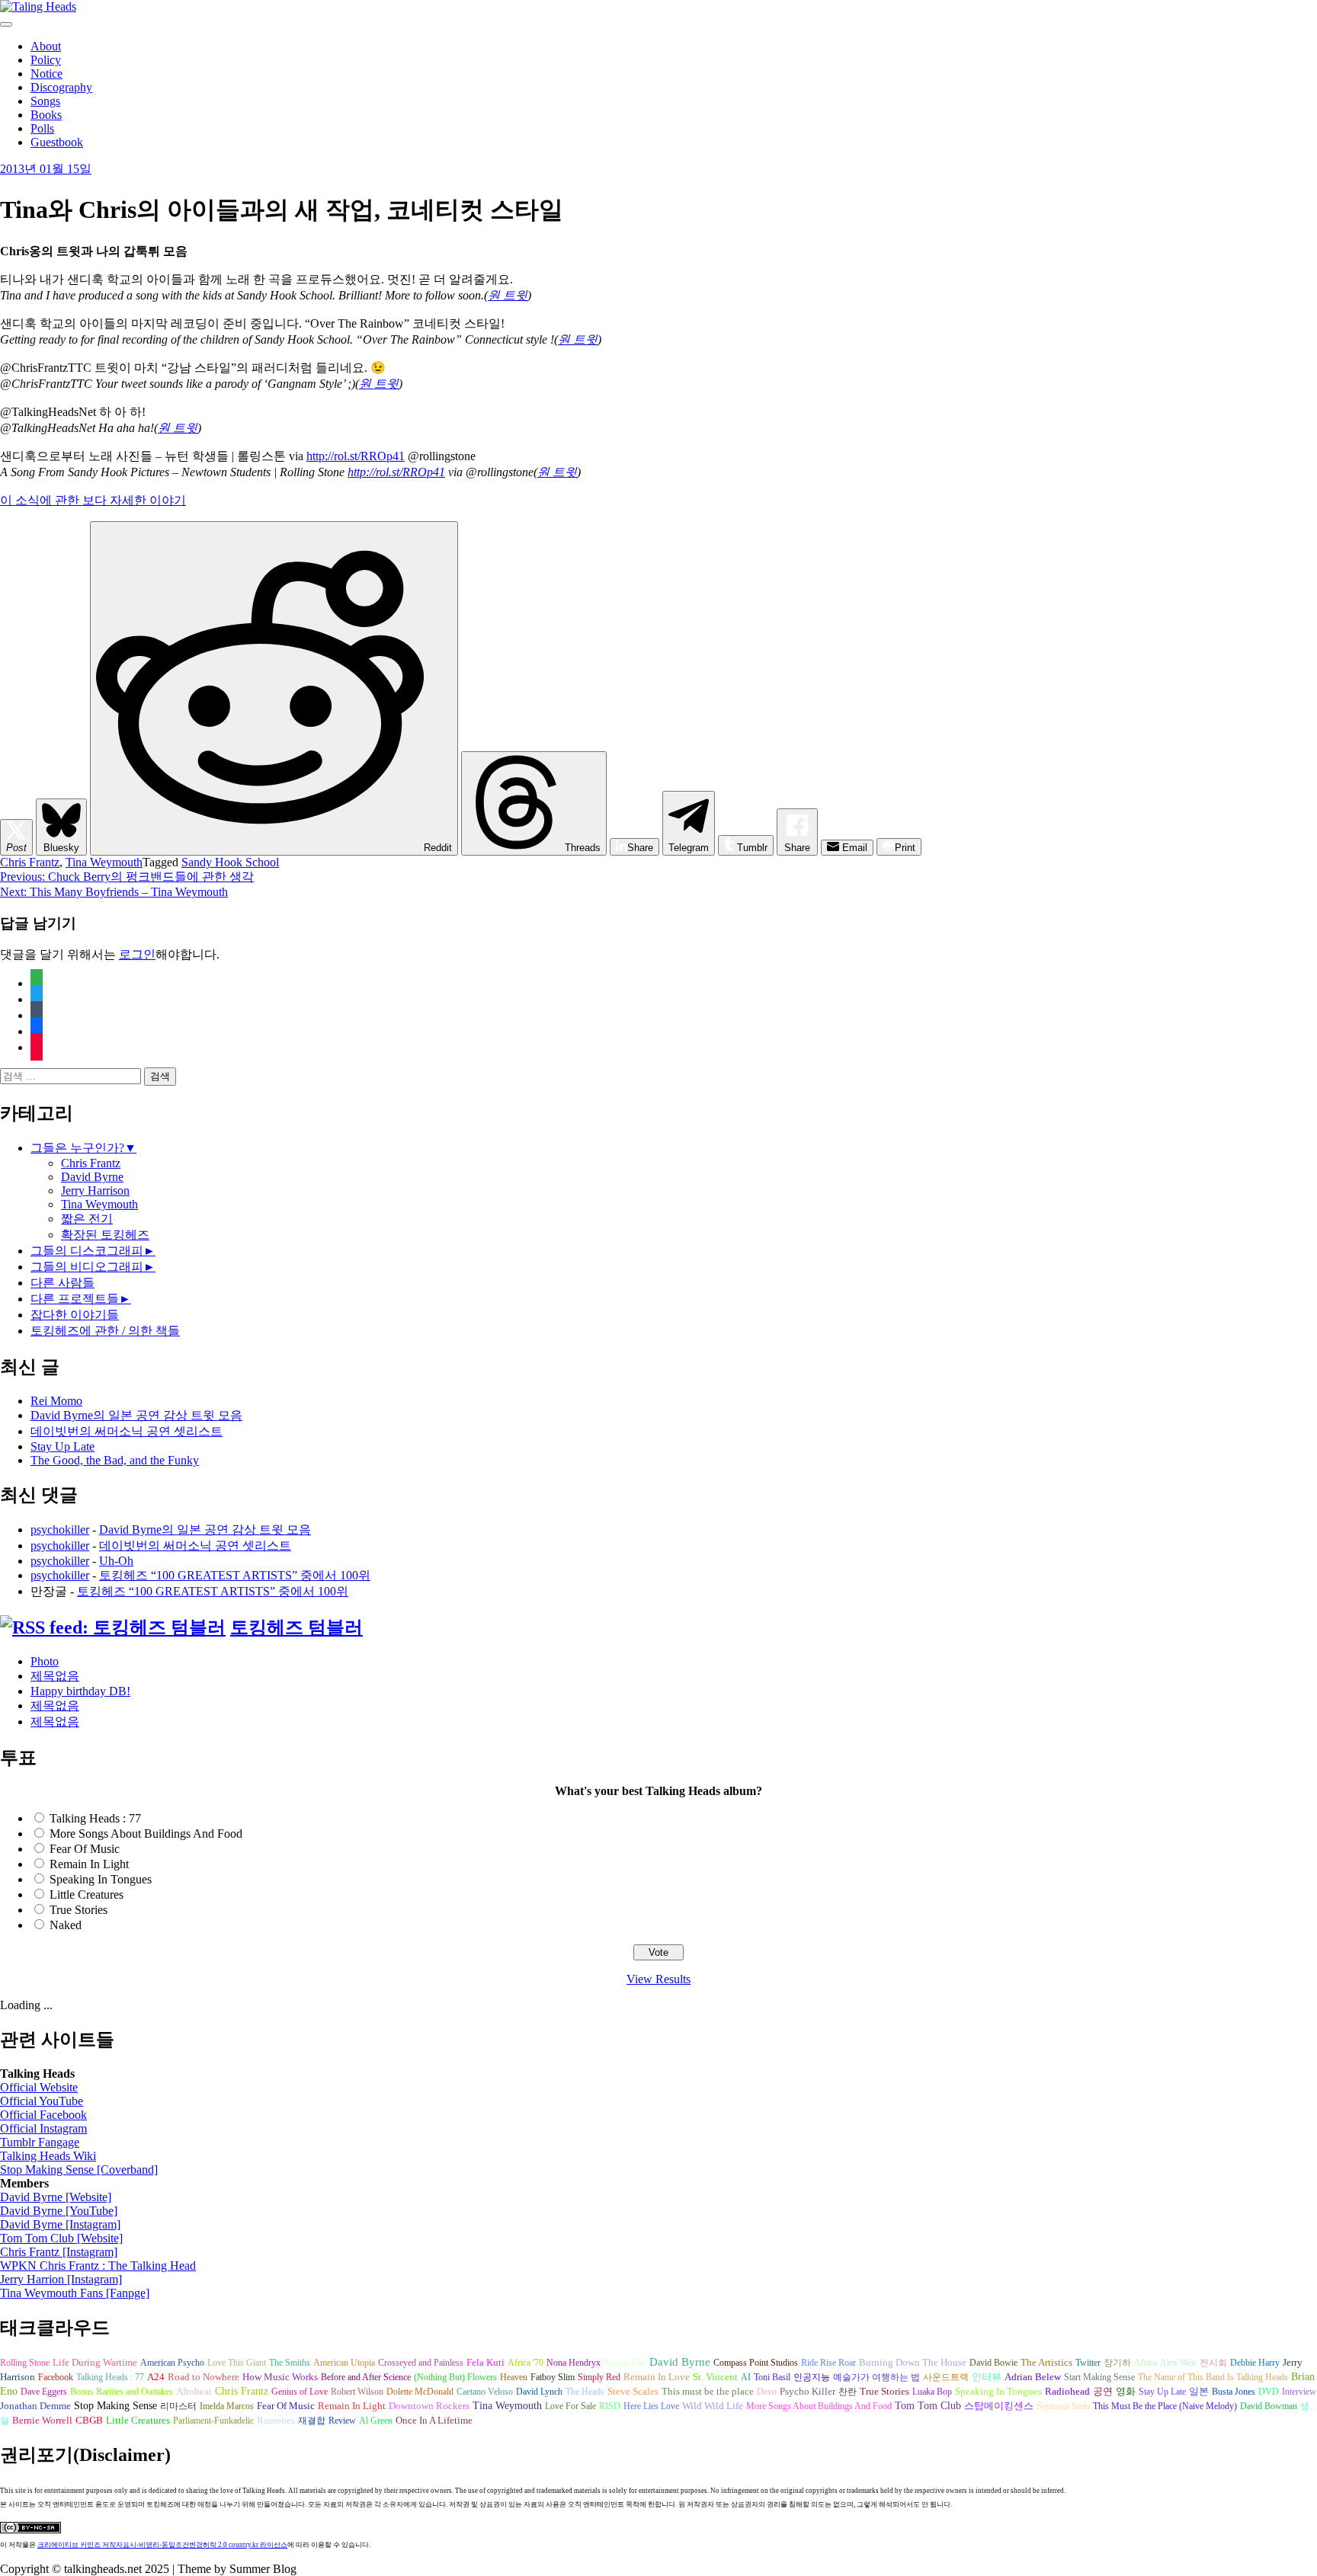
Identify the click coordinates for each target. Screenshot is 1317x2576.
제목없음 (55, 1676)
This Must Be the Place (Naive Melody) (1165, 2406)
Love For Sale (570, 2406)
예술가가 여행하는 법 (876, 2377)
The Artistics (1046, 2363)
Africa (1146, 2363)
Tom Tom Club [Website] (61, 2238)
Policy (46, 60)
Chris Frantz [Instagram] (59, 2252)
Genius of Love (300, 2392)
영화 (1126, 2392)
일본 (1199, 2392)
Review (342, 2421)
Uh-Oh (116, 1561)
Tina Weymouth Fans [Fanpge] (75, 2293)
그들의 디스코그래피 (87, 1251)
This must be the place (708, 2391)
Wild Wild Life (713, 2406)
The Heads (585, 2392)
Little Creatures (87, 1894)
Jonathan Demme (35, 2406)
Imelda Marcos (227, 2406)
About (46, 46)
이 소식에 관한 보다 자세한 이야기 (93, 500)
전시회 (1213, 2363)
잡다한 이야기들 (75, 1315)
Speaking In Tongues (101, 1879)
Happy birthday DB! (80, 1691)
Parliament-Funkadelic (213, 2421)
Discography (61, 87)
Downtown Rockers (429, 2406)
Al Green (376, 2421)
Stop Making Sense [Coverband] (79, 2170)
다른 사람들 (62, 1283)
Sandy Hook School (230, 862)
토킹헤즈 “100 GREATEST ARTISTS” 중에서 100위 (235, 1575)
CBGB (89, 2421)
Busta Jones (1234, 2392)
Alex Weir (1178, 2363)
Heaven (514, 2377)
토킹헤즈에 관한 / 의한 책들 (105, 1331)
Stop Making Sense (115, 2405)
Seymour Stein (1063, 2406)
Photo (45, 1661)
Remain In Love (657, 2377)
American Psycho (172, 2363)
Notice (46, 74)
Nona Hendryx (574, 2363)
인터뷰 (987, 2377)
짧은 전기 (87, 1219)
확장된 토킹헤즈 (105, 1235)
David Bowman (1269, 2406)
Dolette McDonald (420, 2392)
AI (746, 2377)
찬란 (848, 2392)
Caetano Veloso (485, 2392)
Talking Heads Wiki (48, 2156)
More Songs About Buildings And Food (146, 1834)
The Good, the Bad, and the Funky (115, 1460)
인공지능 (812, 2377)
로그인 (137, 954)
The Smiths (290, 2363)
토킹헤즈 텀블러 (296, 1627)
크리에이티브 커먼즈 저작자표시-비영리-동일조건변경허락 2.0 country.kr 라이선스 (162, 2545)
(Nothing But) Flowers (455, 2377)
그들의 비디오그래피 (87, 1267)
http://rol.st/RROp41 (356, 456)
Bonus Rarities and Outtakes (122, 2392)
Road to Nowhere (203, 2377)
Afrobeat (194, 2392)
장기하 (1117, 2363)
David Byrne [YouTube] (59, 2211)
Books (46, 115)
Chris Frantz (30, 862)
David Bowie (993, 2363)
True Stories (79, 1910)
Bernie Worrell (42, 2420)
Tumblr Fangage (40, 2142)
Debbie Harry (1255, 2363)
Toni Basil (772, 2377)
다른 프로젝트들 (75, 1299)
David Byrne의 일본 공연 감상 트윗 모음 (136, 1415)
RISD (610, 2406)
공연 (1103, 2392)
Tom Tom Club (928, 2405)
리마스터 (178, 2406)
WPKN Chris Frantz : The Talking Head (98, 2266)
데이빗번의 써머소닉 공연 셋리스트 (127, 1431)
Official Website (39, 2087)
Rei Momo (56, 1401)
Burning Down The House (913, 2362)
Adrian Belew (1033, 2377)
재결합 (312, 2421)
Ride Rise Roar (828, 2363)
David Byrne (92, 1177)
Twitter (1088, 2363)
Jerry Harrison (95, 1190)
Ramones (276, 2421)
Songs (45, 101)
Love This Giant (237, 2363)
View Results (658, 1979)
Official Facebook (43, 2115)
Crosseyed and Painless (421, 2363)
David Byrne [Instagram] (60, 2224)
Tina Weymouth (104, 862)
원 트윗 (508, 295)
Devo (767, 2392)
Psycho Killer (808, 2392)
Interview (1299, 2392)
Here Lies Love (651, 2406)
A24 (156, 2377)
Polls (42, 128)
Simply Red (599, 2377)
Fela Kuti (485, 2363)
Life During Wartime (95, 2363)
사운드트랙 (946, 2377)
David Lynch (539, 2392)
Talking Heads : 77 (95, 1818)
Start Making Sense (1099, 2377)
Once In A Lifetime (434, 2420)
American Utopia (344, 2363)
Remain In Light (89, 1864)
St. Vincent (715, 2377)
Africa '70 (526, 2363)
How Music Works (280, 2377)
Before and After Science (366, 2377)
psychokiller (60, 1530)
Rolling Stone (25, 2363)
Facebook (56, 2377)
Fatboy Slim (553, 2377)
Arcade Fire (625, 2363)
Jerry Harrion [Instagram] (61, 2279)
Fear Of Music (85, 1849)
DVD (1269, 2392)
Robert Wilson (357, 2392)
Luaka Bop (932, 2392)
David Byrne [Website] (56, 2197)
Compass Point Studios (756, 2363)
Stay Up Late (62, 1446)
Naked (66, 1925)
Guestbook (57, 142)
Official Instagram (43, 2128)
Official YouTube (42, 2101)
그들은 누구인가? (77, 1148)
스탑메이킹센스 (999, 2406)
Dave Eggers (44, 2392)
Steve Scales (633, 2392)
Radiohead (1067, 2392)
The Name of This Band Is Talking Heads (1213, 2377)
